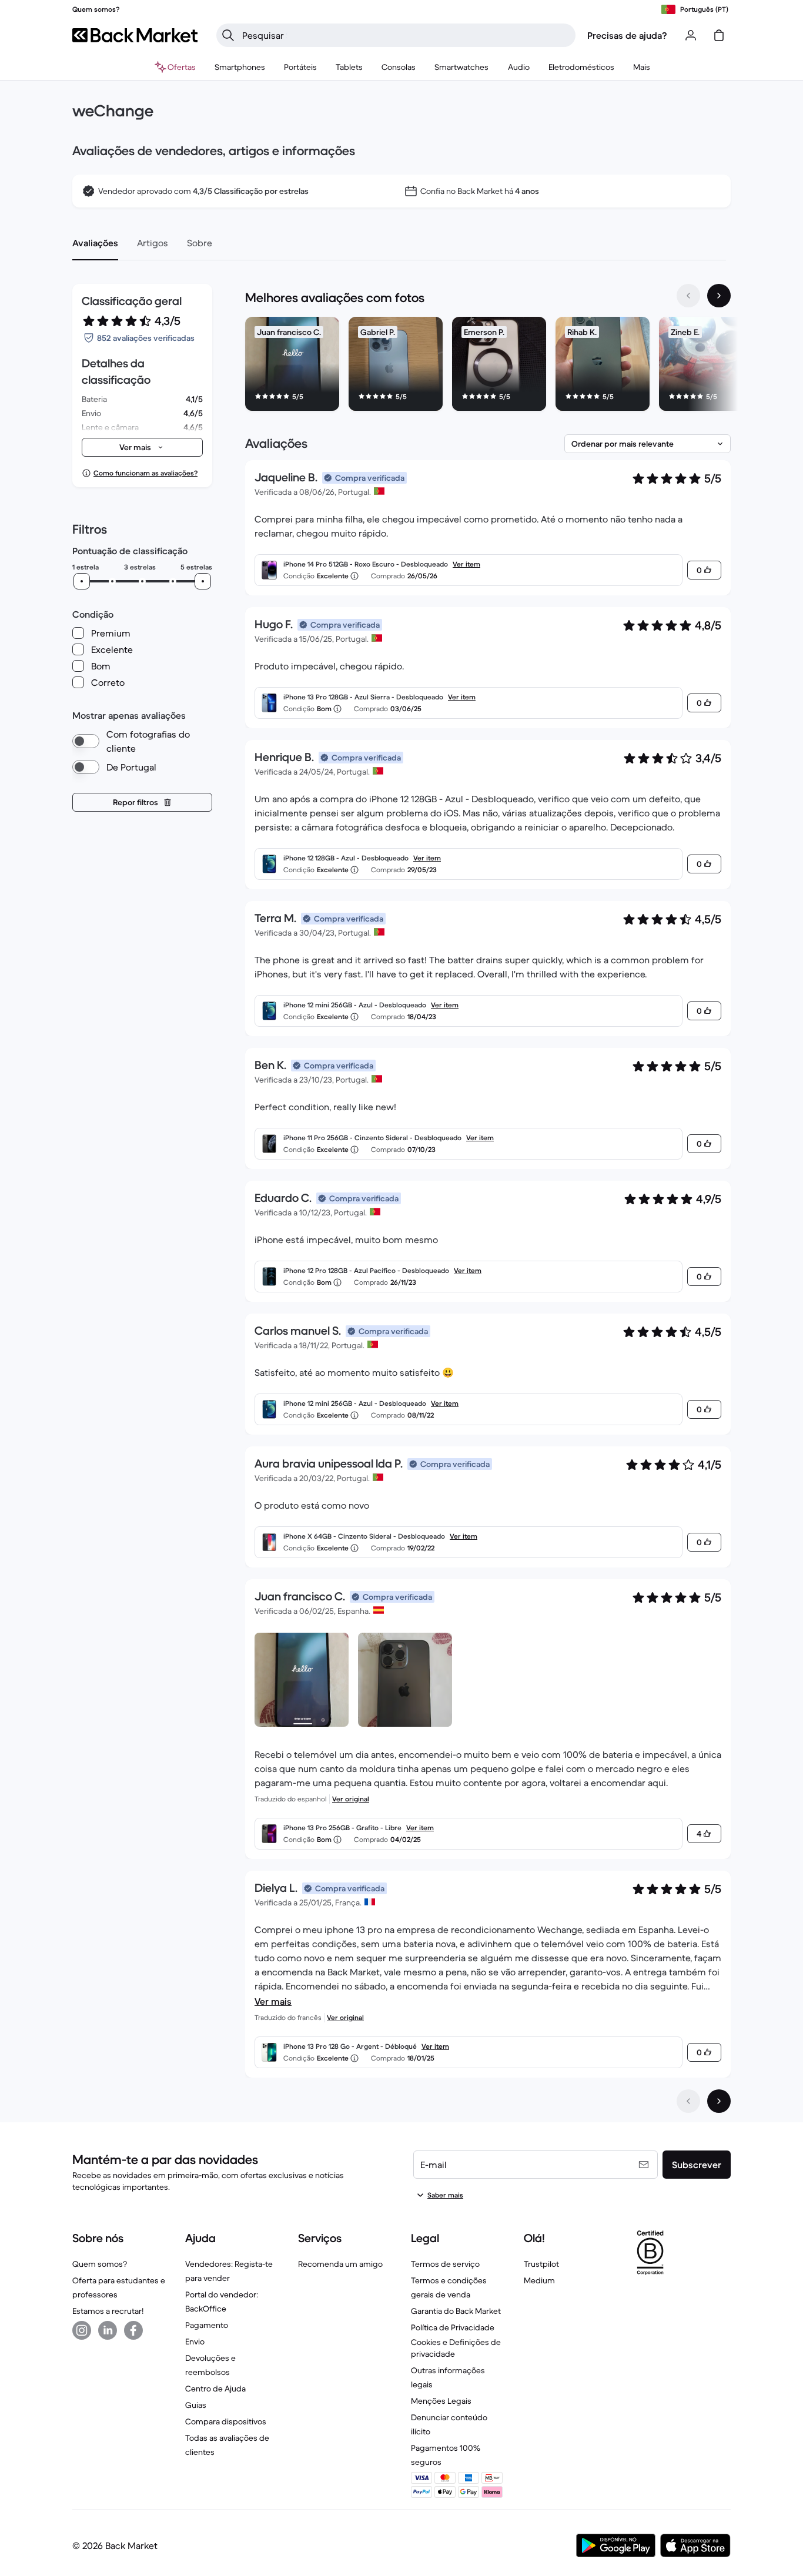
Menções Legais (441, 2401)
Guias (196, 2405)
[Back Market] (135, 35)
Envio (195, 2341)
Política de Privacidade (453, 2327)
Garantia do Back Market (456, 2311)
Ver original (351, 1799)
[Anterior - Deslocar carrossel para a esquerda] (688, 296)
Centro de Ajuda (215, 2389)
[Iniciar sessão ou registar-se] (691, 35)
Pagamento (207, 2325)
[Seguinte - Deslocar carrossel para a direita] (719, 296)
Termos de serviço (445, 2264)
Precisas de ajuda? (627, 35)
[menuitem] (240, 67)
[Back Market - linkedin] (108, 2330)
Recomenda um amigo (340, 2264)
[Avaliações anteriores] (688, 2101)
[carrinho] (719, 35)
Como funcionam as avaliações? (145, 473)
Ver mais (273, 2001)
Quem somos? (100, 2264)
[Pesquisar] (228, 35)
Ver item (466, 564)
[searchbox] (405, 35)
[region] (488, 366)
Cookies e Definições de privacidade (456, 2348)
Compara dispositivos (226, 2421)
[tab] (95, 243)
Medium (539, 2280)
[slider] (82, 581)
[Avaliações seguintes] (719, 2101)
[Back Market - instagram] (82, 2330)
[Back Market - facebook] (133, 2330)
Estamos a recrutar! (108, 2311)
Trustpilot (541, 2264)
